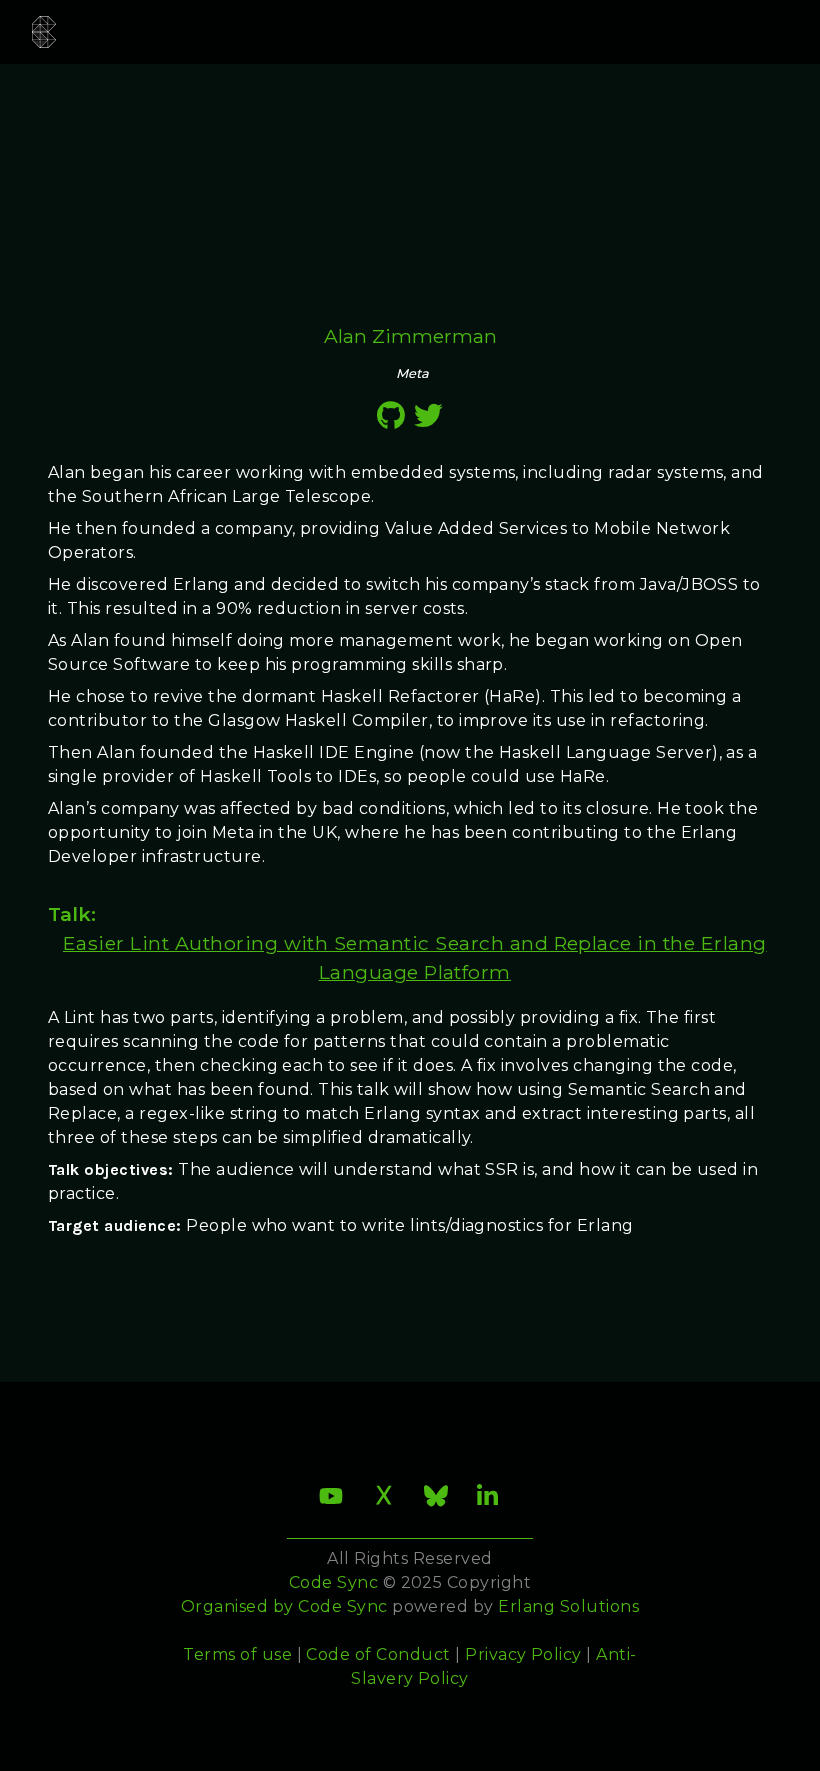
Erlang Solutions (568, 1606)
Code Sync (342, 1606)
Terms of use (237, 1654)
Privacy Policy (523, 1654)
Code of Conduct (378, 1654)
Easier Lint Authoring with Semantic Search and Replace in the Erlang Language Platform (415, 957)
